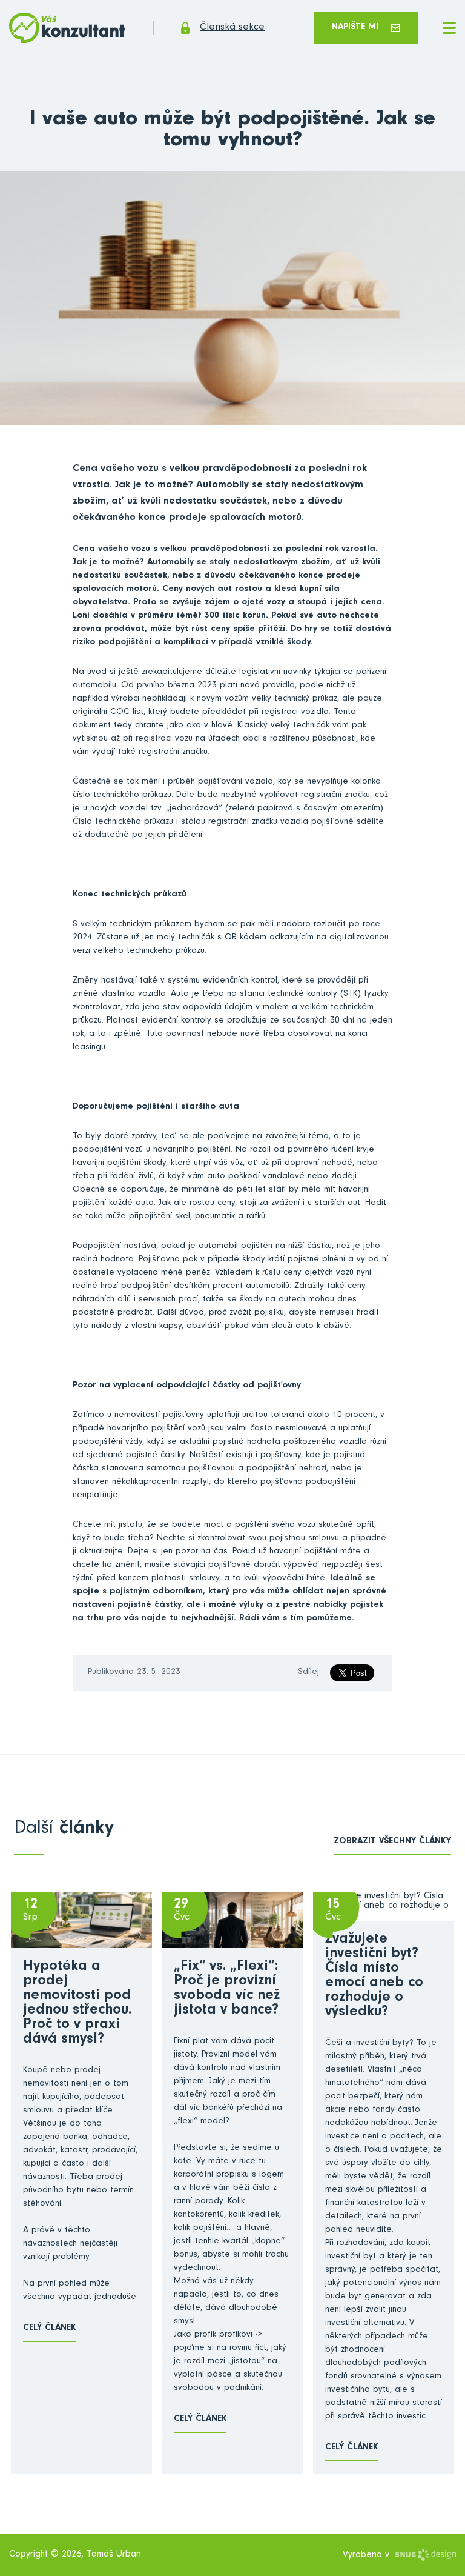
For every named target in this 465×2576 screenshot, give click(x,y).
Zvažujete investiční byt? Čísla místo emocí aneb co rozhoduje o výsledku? (374, 1977)
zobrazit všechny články (392, 1842)
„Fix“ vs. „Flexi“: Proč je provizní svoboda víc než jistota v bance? (227, 1989)
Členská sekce (232, 28)
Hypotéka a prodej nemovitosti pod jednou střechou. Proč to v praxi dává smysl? (77, 2004)
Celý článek (49, 2328)
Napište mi (355, 28)
